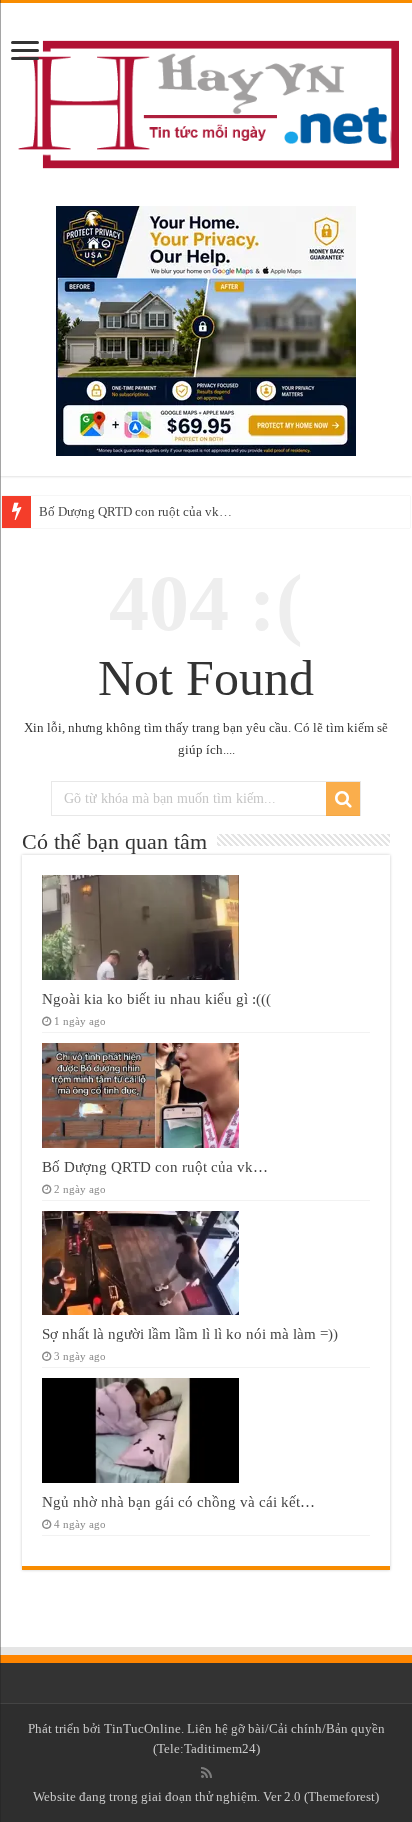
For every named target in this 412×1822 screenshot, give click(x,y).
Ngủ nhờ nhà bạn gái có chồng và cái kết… (178, 1501)
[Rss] (206, 1773)
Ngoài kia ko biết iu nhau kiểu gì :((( (156, 998)
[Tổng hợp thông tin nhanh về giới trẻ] (206, 99)
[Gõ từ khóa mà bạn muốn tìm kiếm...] (343, 799)
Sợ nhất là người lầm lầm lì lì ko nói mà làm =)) (190, 1333)
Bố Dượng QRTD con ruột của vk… (135, 511)
